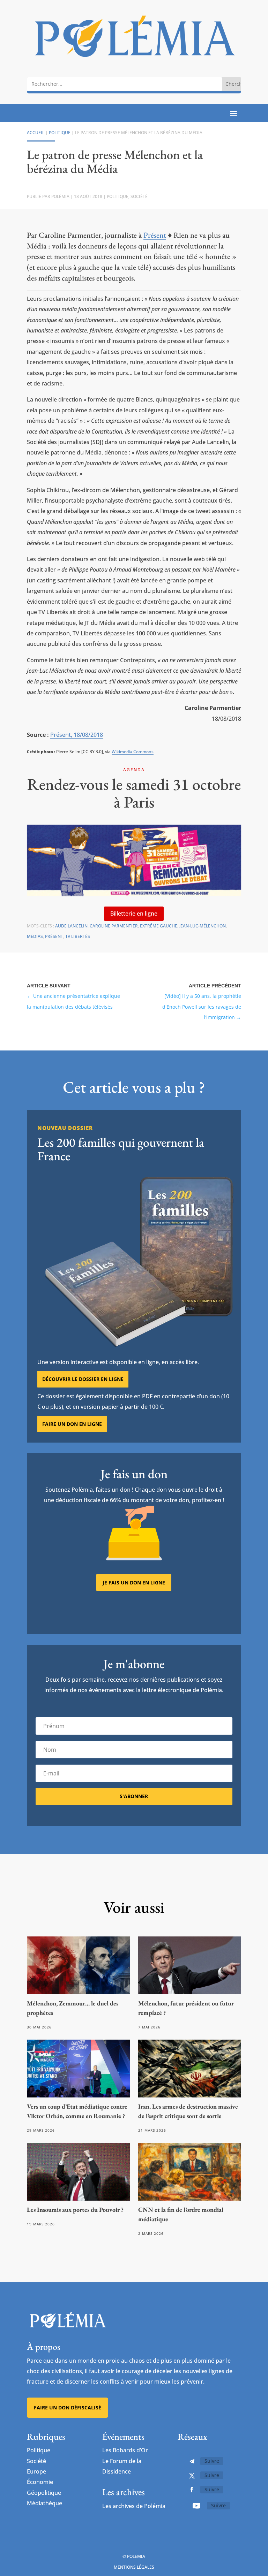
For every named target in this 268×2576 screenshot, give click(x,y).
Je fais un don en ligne (134, 1583)
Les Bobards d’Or (125, 2450)
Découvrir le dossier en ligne (83, 1379)
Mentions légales (134, 2567)
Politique (60, 133)
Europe (36, 2471)
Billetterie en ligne (134, 914)
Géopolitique (44, 2493)
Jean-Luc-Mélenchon (203, 926)
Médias (35, 936)
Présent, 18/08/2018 (77, 735)
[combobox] (124, 84)
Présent (155, 235)
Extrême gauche (159, 926)
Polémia (60, 196)
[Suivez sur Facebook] (192, 2490)
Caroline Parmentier (114, 926)
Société (139, 196)
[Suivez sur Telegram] (192, 2461)
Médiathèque (44, 2503)
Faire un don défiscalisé (68, 2407)
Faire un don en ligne (72, 1424)
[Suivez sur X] (192, 2476)
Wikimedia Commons (133, 752)
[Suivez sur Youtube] (196, 2506)
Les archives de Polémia (134, 2506)
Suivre (212, 2461)
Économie (40, 2482)
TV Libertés (78, 936)
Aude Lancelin (71, 926)
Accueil (36, 133)
